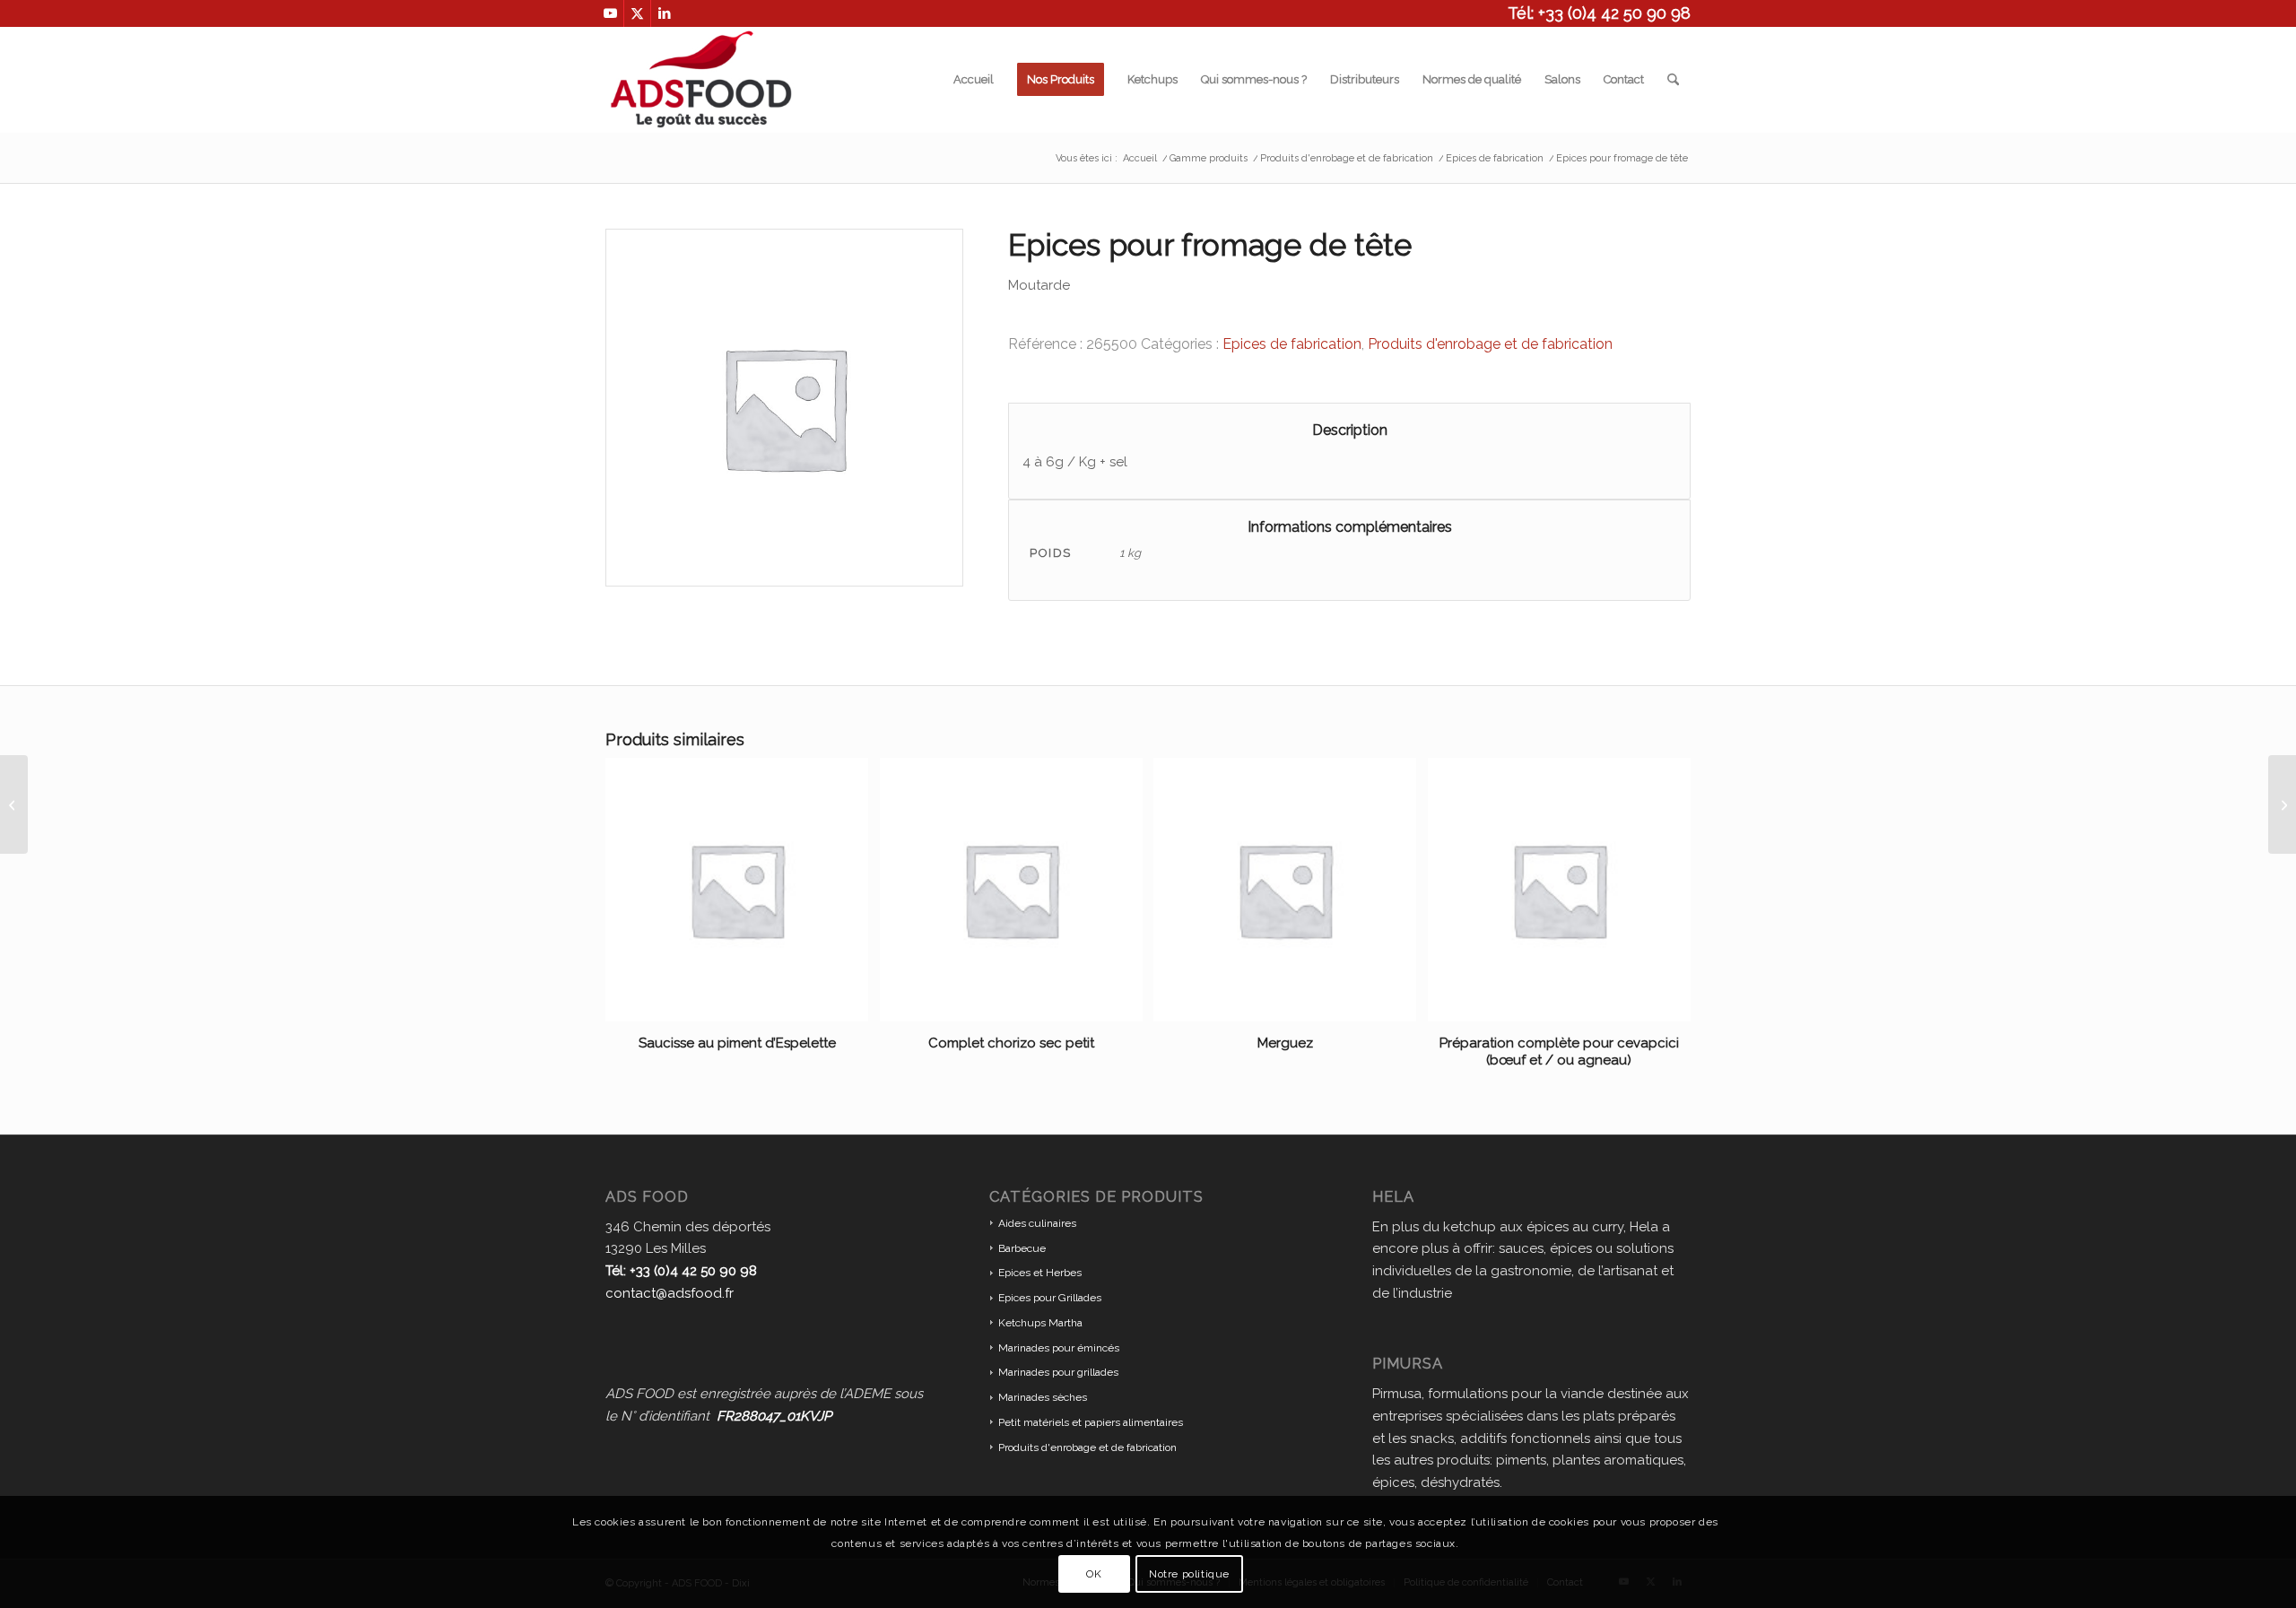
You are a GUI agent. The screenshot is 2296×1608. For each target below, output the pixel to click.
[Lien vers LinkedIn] (665, 13)
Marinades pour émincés (1059, 1348)
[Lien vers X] (637, 13)
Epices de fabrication (1292, 344)
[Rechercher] (1673, 80)
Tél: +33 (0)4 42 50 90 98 (1599, 13)
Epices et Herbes (1040, 1273)
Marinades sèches (1043, 1397)
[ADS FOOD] (701, 80)
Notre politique (1189, 1574)
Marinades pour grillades (1058, 1372)
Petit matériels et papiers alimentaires (1091, 1422)
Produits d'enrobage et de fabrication (1490, 344)
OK (1094, 1574)
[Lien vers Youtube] (610, 13)
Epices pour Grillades (1050, 1298)
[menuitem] (974, 80)
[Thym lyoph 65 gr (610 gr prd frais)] (14, 804)
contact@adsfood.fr (670, 1293)
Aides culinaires (1037, 1223)
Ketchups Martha (1040, 1323)
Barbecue (1022, 1248)
